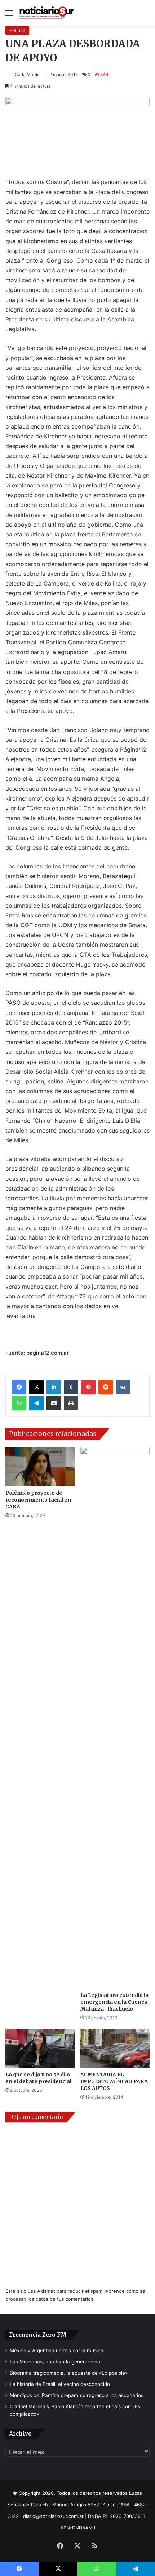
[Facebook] (19, 1387)
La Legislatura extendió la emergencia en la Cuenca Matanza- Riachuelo (114, 2002)
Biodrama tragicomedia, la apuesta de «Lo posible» (69, 2373)
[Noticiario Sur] (47, 13)
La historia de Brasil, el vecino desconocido (60, 2384)
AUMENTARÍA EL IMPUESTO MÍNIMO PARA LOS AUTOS (114, 2081)
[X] (36, 1387)
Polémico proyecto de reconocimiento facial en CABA (38, 1500)
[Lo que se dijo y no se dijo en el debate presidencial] (40, 2048)
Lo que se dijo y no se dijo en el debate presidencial (38, 2078)
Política (17, 30)
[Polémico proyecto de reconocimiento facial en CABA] (40, 1467)
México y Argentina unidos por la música (57, 2351)
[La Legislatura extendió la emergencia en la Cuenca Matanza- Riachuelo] (115, 1718)
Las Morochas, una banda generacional (56, 2362)
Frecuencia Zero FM (38, 2335)
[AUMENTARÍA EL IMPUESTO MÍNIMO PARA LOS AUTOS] (115, 2048)
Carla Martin (27, 75)
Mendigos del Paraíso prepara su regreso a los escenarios (77, 2395)
